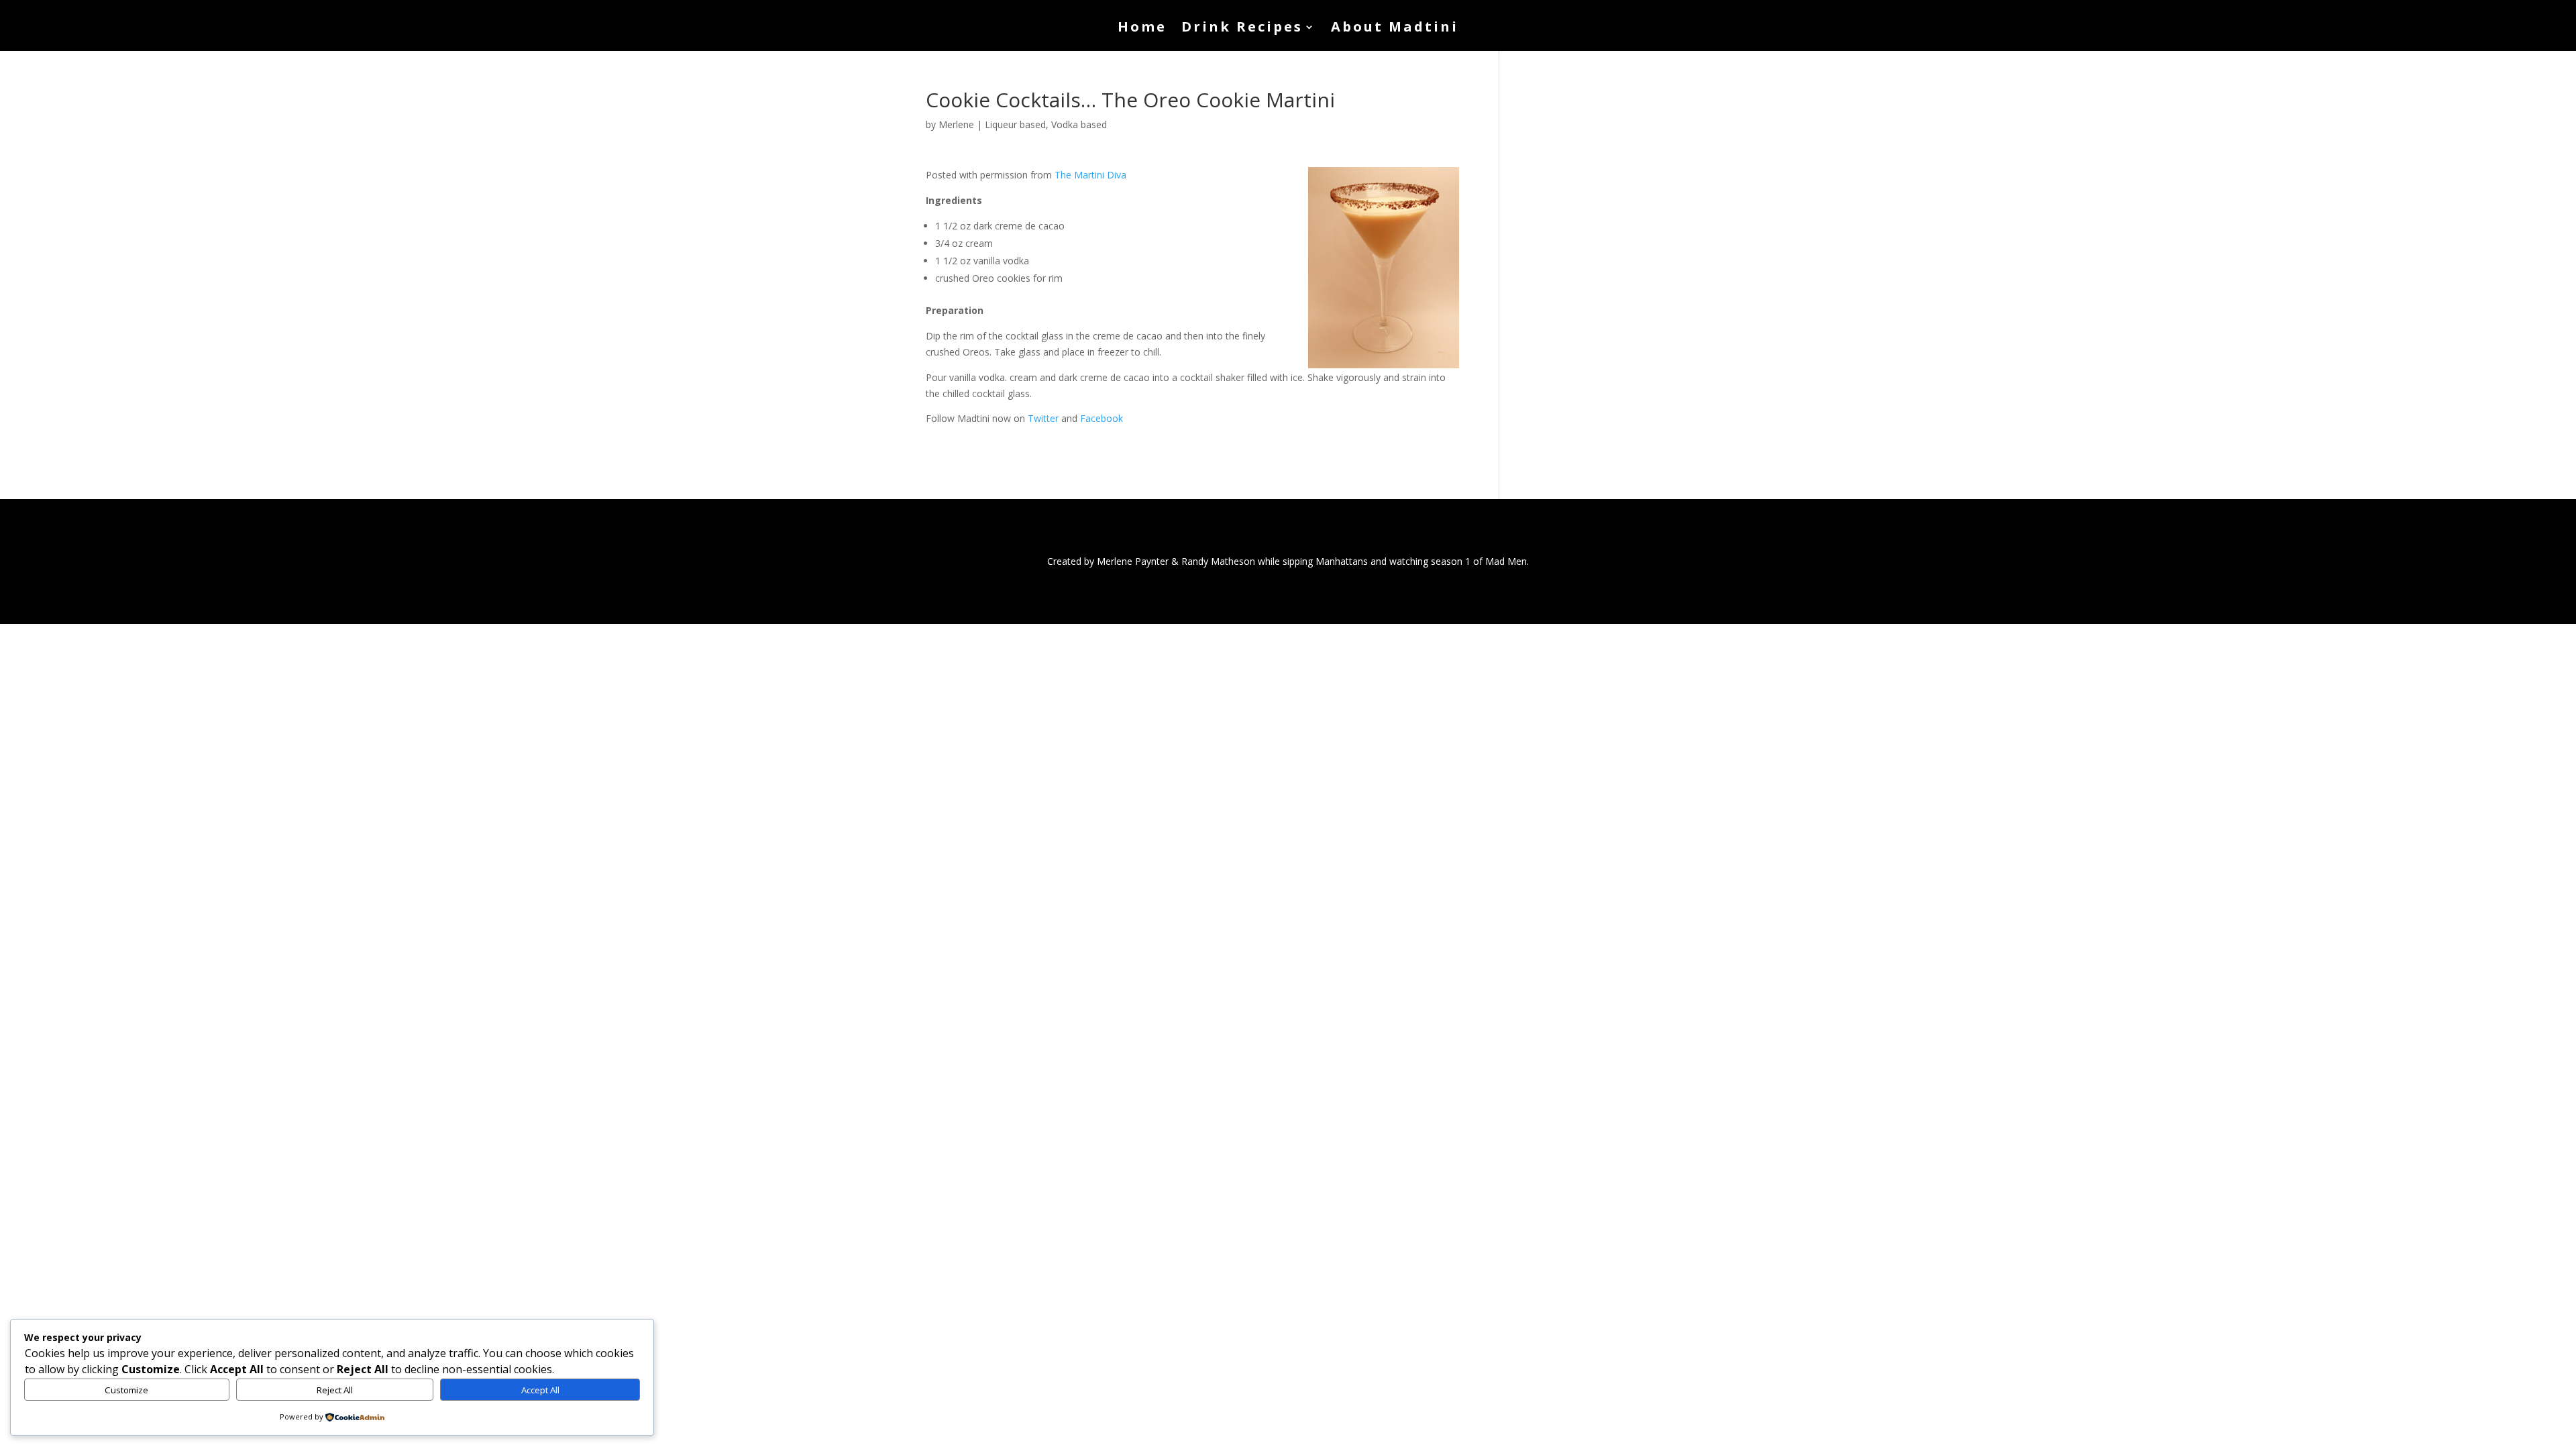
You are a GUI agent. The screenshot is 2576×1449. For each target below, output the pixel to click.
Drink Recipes (1242, 29)
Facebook (1102, 418)
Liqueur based (1015, 124)
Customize (126, 1390)
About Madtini (1395, 29)
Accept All (540, 1390)
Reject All (335, 1390)
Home (1142, 29)
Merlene (956, 124)
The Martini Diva (1090, 175)
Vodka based (1079, 124)
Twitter (1043, 418)
